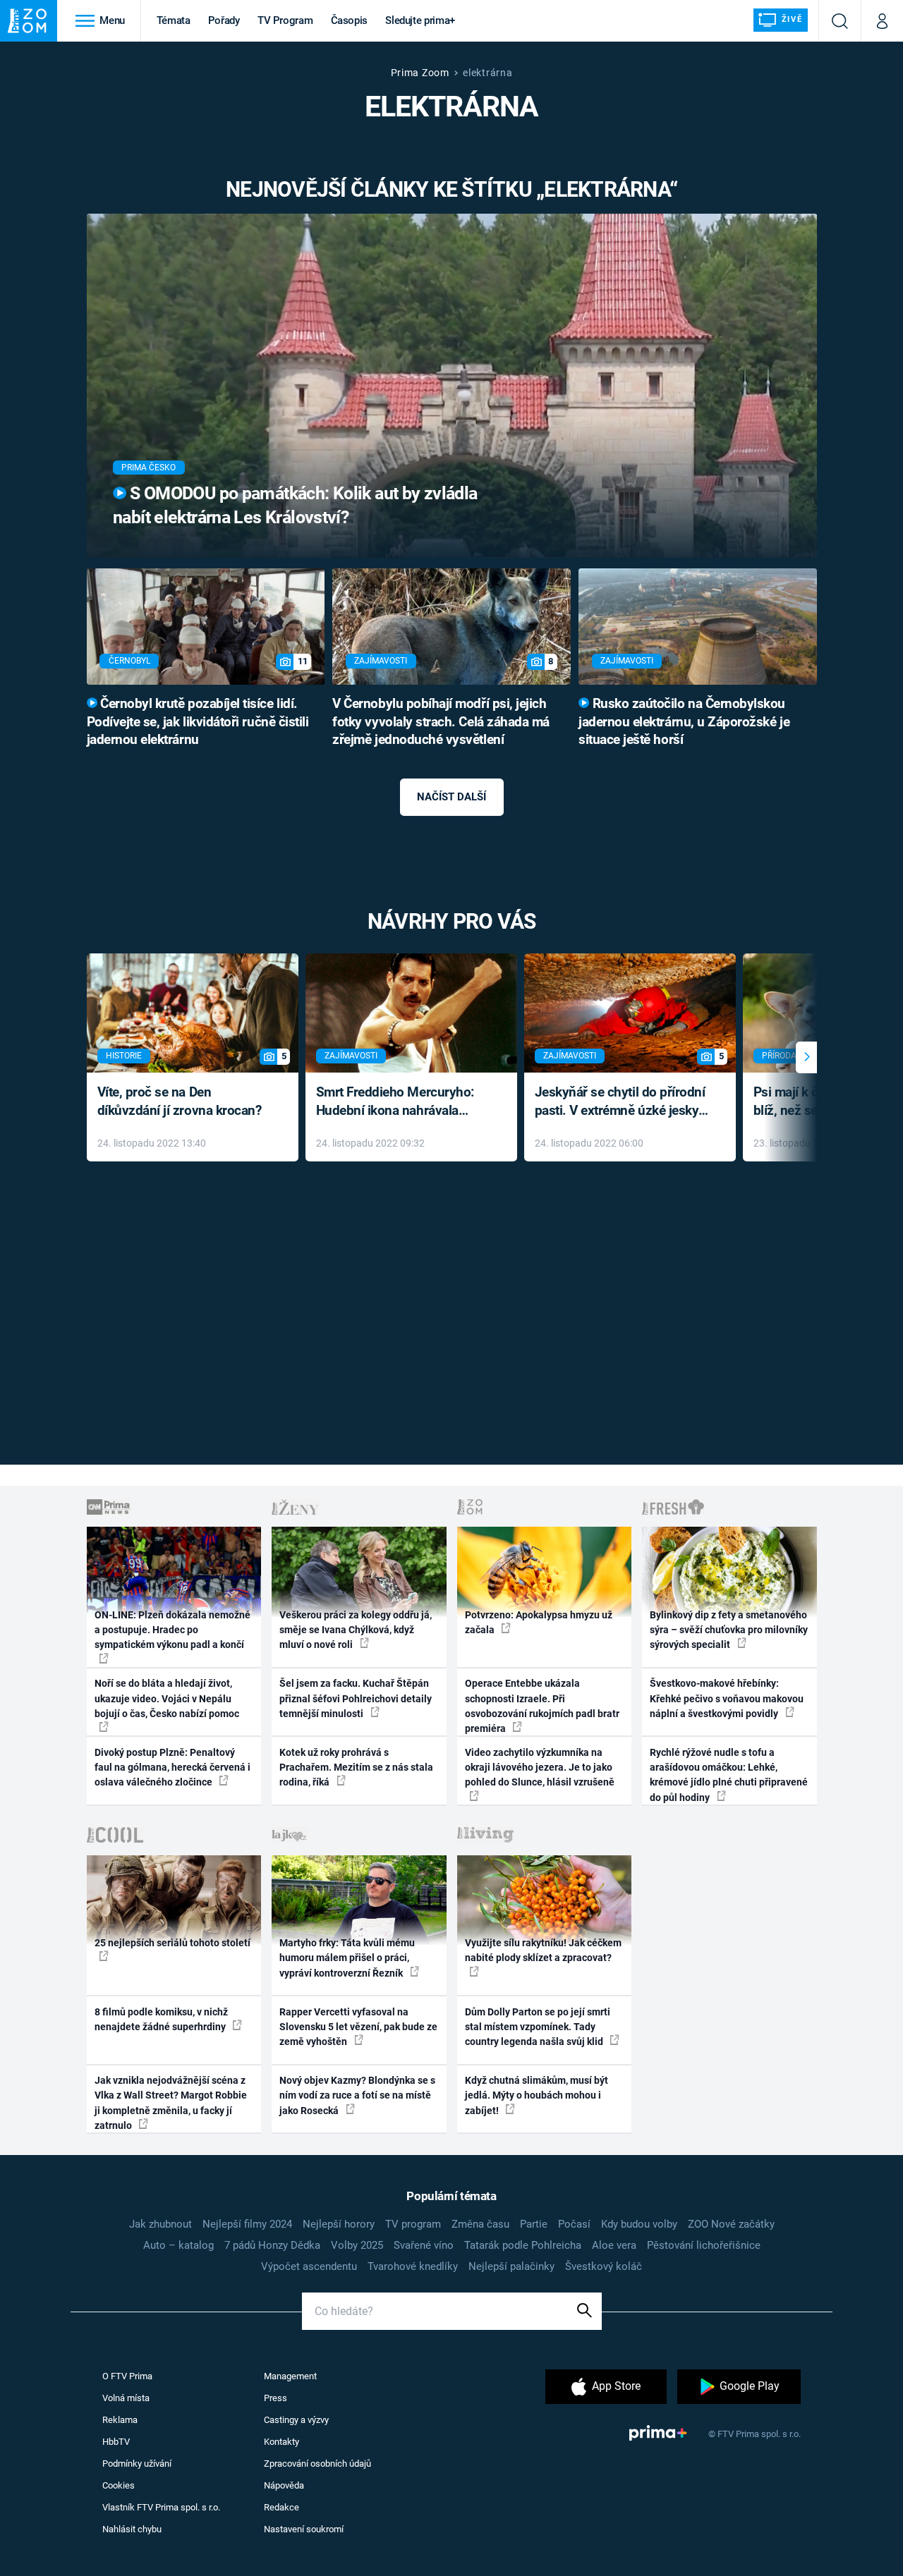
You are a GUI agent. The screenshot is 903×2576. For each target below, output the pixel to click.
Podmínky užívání (137, 2464)
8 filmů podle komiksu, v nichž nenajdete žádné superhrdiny (161, 2019)
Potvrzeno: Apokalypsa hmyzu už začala (539, 1622)
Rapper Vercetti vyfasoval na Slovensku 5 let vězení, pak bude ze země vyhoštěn (358, 2027)
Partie (534, 2224)
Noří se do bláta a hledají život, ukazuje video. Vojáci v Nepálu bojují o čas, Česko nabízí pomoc (167, 1698)
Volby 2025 (357, 2245)
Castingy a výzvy (296, 2420)
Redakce (281, 2507)
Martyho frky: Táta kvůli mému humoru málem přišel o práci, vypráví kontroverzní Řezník (347, 1958)
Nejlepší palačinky (511, 2266)
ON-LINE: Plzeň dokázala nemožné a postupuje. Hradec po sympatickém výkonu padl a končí (172, 1630)
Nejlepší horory (339, 2224)
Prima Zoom (420, 73)
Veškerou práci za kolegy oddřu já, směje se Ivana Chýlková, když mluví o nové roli (356, 1630)
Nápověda (284, 2485)
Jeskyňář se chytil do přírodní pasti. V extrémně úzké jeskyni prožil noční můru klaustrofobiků (622, 1103)
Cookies (119, 2485)
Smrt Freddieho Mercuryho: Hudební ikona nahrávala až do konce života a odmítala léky (401, 1103)
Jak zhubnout (160, 2224)
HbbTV (116, 2442)
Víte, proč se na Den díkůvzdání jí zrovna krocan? (180, 1101)
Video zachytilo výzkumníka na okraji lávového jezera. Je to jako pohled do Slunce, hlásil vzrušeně (540, 1768)
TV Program (285, 20)
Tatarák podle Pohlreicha (523, 2245)
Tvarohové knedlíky (413, 2266)
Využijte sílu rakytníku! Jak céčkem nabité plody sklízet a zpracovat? (543, 1950)
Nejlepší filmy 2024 (247, 2224)
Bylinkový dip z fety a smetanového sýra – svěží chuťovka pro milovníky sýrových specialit (729, 1630)
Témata (174, 20)
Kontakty (281, 2442)
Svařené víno (424, 2245)
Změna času (480, 2224)
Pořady (224, 20)
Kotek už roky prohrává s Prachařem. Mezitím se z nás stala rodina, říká (356, 1768)
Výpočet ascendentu (309, 2266)
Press (275, 2398)
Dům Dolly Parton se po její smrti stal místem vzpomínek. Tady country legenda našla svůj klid (538, 2027)
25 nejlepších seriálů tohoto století (172, 1943)
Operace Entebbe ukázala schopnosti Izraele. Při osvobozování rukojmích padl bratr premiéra (542, 1706)
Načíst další (451, 797)
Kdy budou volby (639, 2224)
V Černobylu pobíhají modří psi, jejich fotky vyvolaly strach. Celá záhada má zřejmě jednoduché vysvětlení (441, 722)
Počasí (574, 2224)
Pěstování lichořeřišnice (704, 2245)
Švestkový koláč (604, 2266)
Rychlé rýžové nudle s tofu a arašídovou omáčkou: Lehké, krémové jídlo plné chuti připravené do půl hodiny (729, 1775)
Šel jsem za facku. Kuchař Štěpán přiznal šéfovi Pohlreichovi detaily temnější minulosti (356, 1698)
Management (290, 2376)
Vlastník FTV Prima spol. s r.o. (161, 2507)
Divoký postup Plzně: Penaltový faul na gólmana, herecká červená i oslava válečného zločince (172, 1768)
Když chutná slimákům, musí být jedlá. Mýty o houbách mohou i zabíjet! (537, 2095)
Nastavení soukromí (304, 2529)
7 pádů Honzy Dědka (272, 2245)
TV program (413, 2224)
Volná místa (126, 2398)
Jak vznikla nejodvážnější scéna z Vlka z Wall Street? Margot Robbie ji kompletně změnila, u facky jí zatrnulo (171, 2103)
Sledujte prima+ (420, 20)
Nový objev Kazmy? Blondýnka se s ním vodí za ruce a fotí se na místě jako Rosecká (357, 2095)
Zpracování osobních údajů (317, 2464)
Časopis (350, 20)
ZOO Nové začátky (731, 2224)
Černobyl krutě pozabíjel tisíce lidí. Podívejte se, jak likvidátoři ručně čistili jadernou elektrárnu (198, 722)
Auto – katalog (178, 2245)
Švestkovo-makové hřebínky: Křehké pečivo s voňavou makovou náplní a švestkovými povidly (727, 1698)
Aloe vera (614, 2245)
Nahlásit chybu (132, 2529)
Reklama (120, 2420)
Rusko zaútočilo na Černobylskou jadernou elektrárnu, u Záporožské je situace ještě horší (684, 722)
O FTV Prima (127, 2376)
